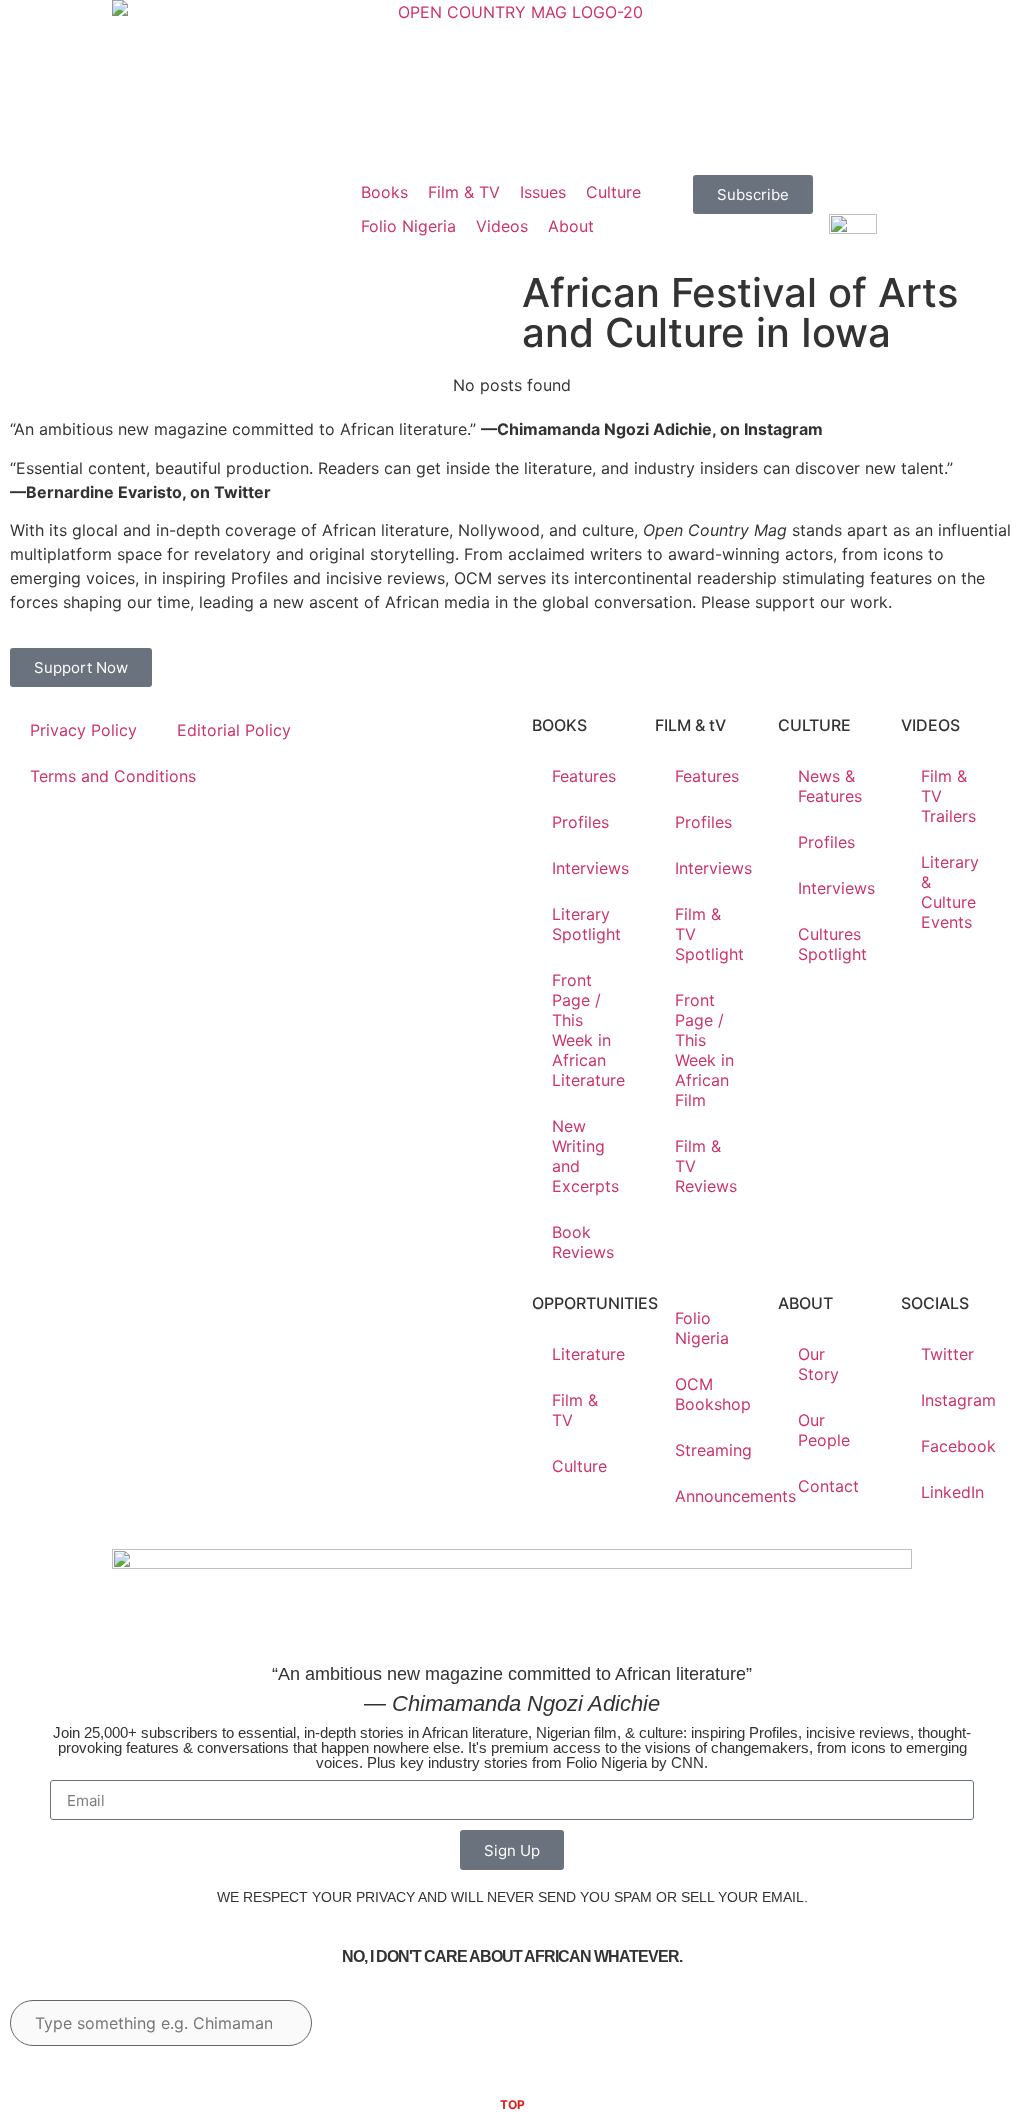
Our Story (818, 1364)
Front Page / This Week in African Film (704, 1050)
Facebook (958, 1446)
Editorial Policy (234, 730)
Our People (824, 1430)
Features (584, 776)
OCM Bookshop (713, 1394)
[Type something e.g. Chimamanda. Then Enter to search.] (161, 2023)
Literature (588, 1354)
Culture (579, 1466)
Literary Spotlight (586, 924)
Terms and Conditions (113, 776)
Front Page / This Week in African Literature (588, 1030)
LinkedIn (952, 1492)
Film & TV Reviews (706, 1166)
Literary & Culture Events (950, 892)
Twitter (947, 1354)
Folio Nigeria (702, 1328)
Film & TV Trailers (948, 796)
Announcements (716, 1496)
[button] (384, 192)
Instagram (958, 1400)
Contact (828, 1486)
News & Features (830, 786)
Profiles (580, 822)
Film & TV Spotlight (709, 934)
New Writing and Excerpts (585, 1156)
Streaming (713, 1450)
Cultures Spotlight (832, 944)
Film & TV (575, 1410)
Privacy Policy (83, 730)
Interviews (590, 868)
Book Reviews (583, 1242)
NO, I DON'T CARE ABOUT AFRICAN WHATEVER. (512, 1956)
